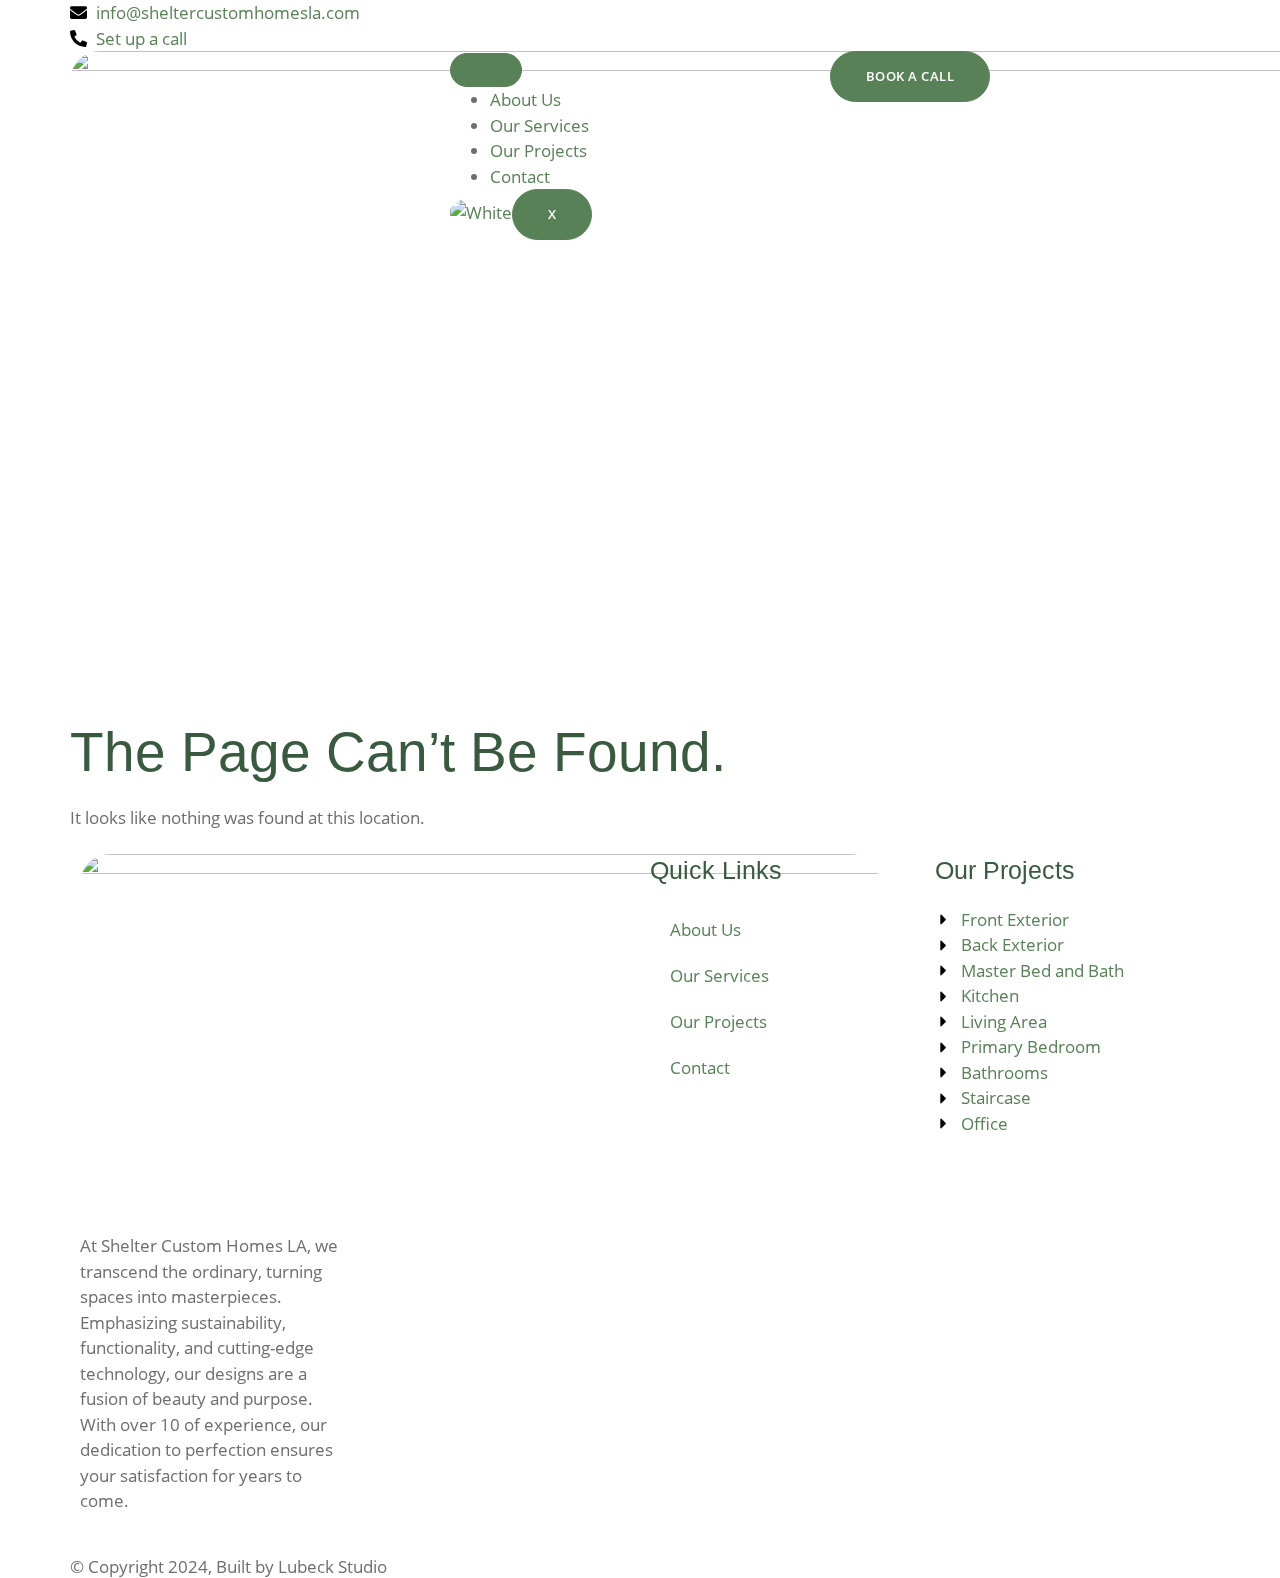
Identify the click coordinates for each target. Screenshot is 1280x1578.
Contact (520, 176)
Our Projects (538, 150)
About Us (525, 99)
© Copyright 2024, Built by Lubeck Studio (228, 1566)
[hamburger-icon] (486, 70)
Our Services (539, 125)
